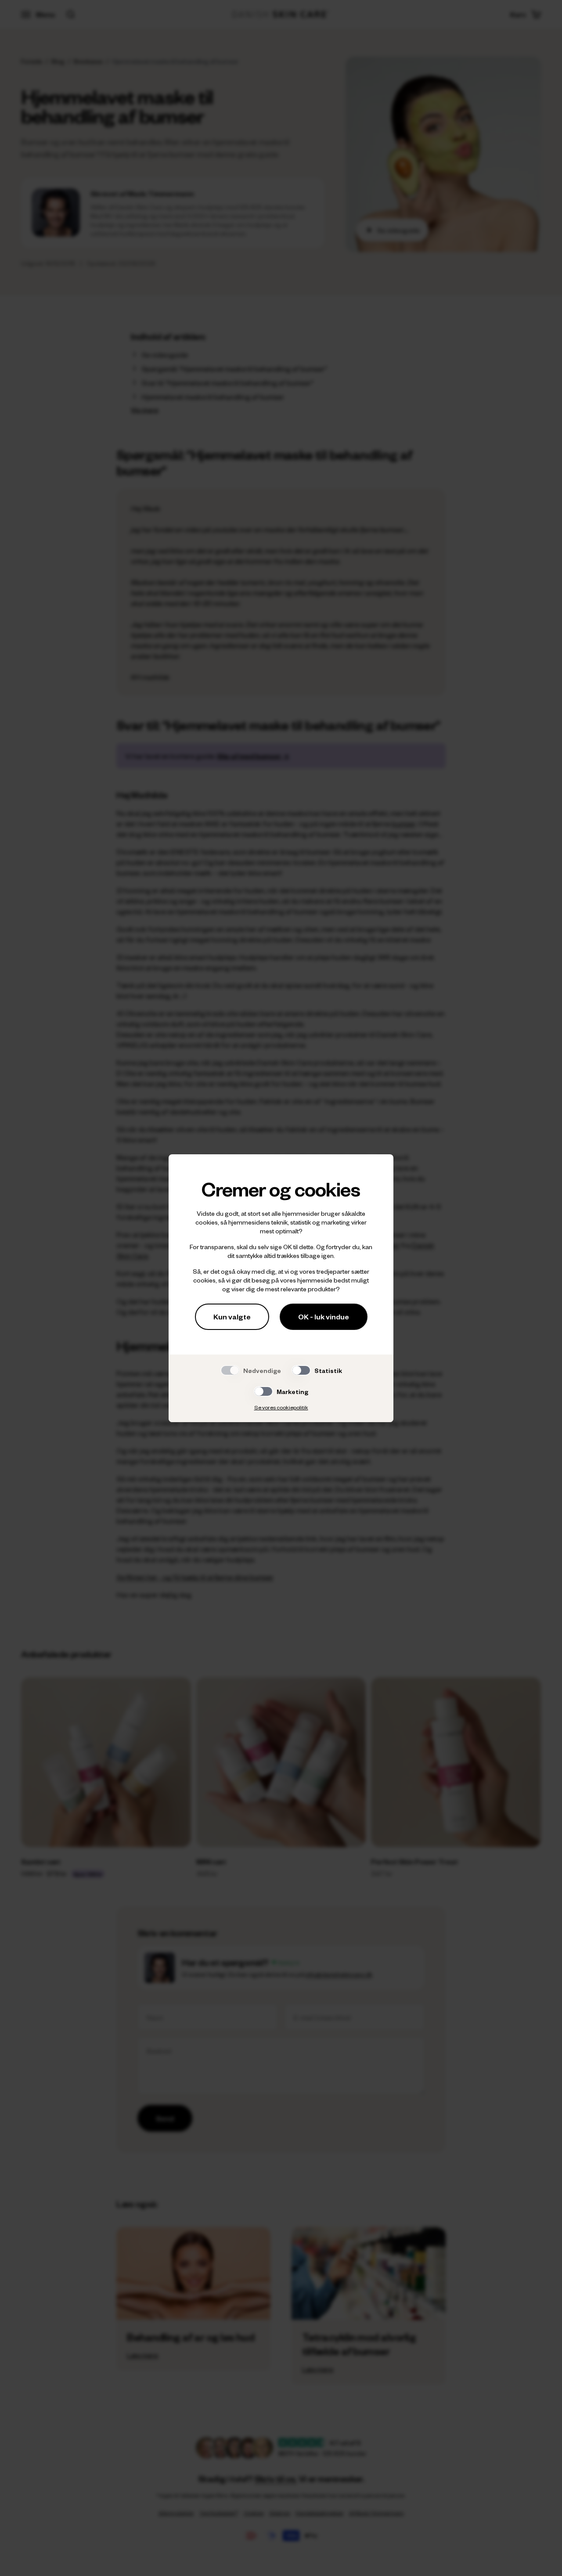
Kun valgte (232, 1317)
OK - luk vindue (324, 1317)
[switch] (301, 1370)
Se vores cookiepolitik (281, 1407)
